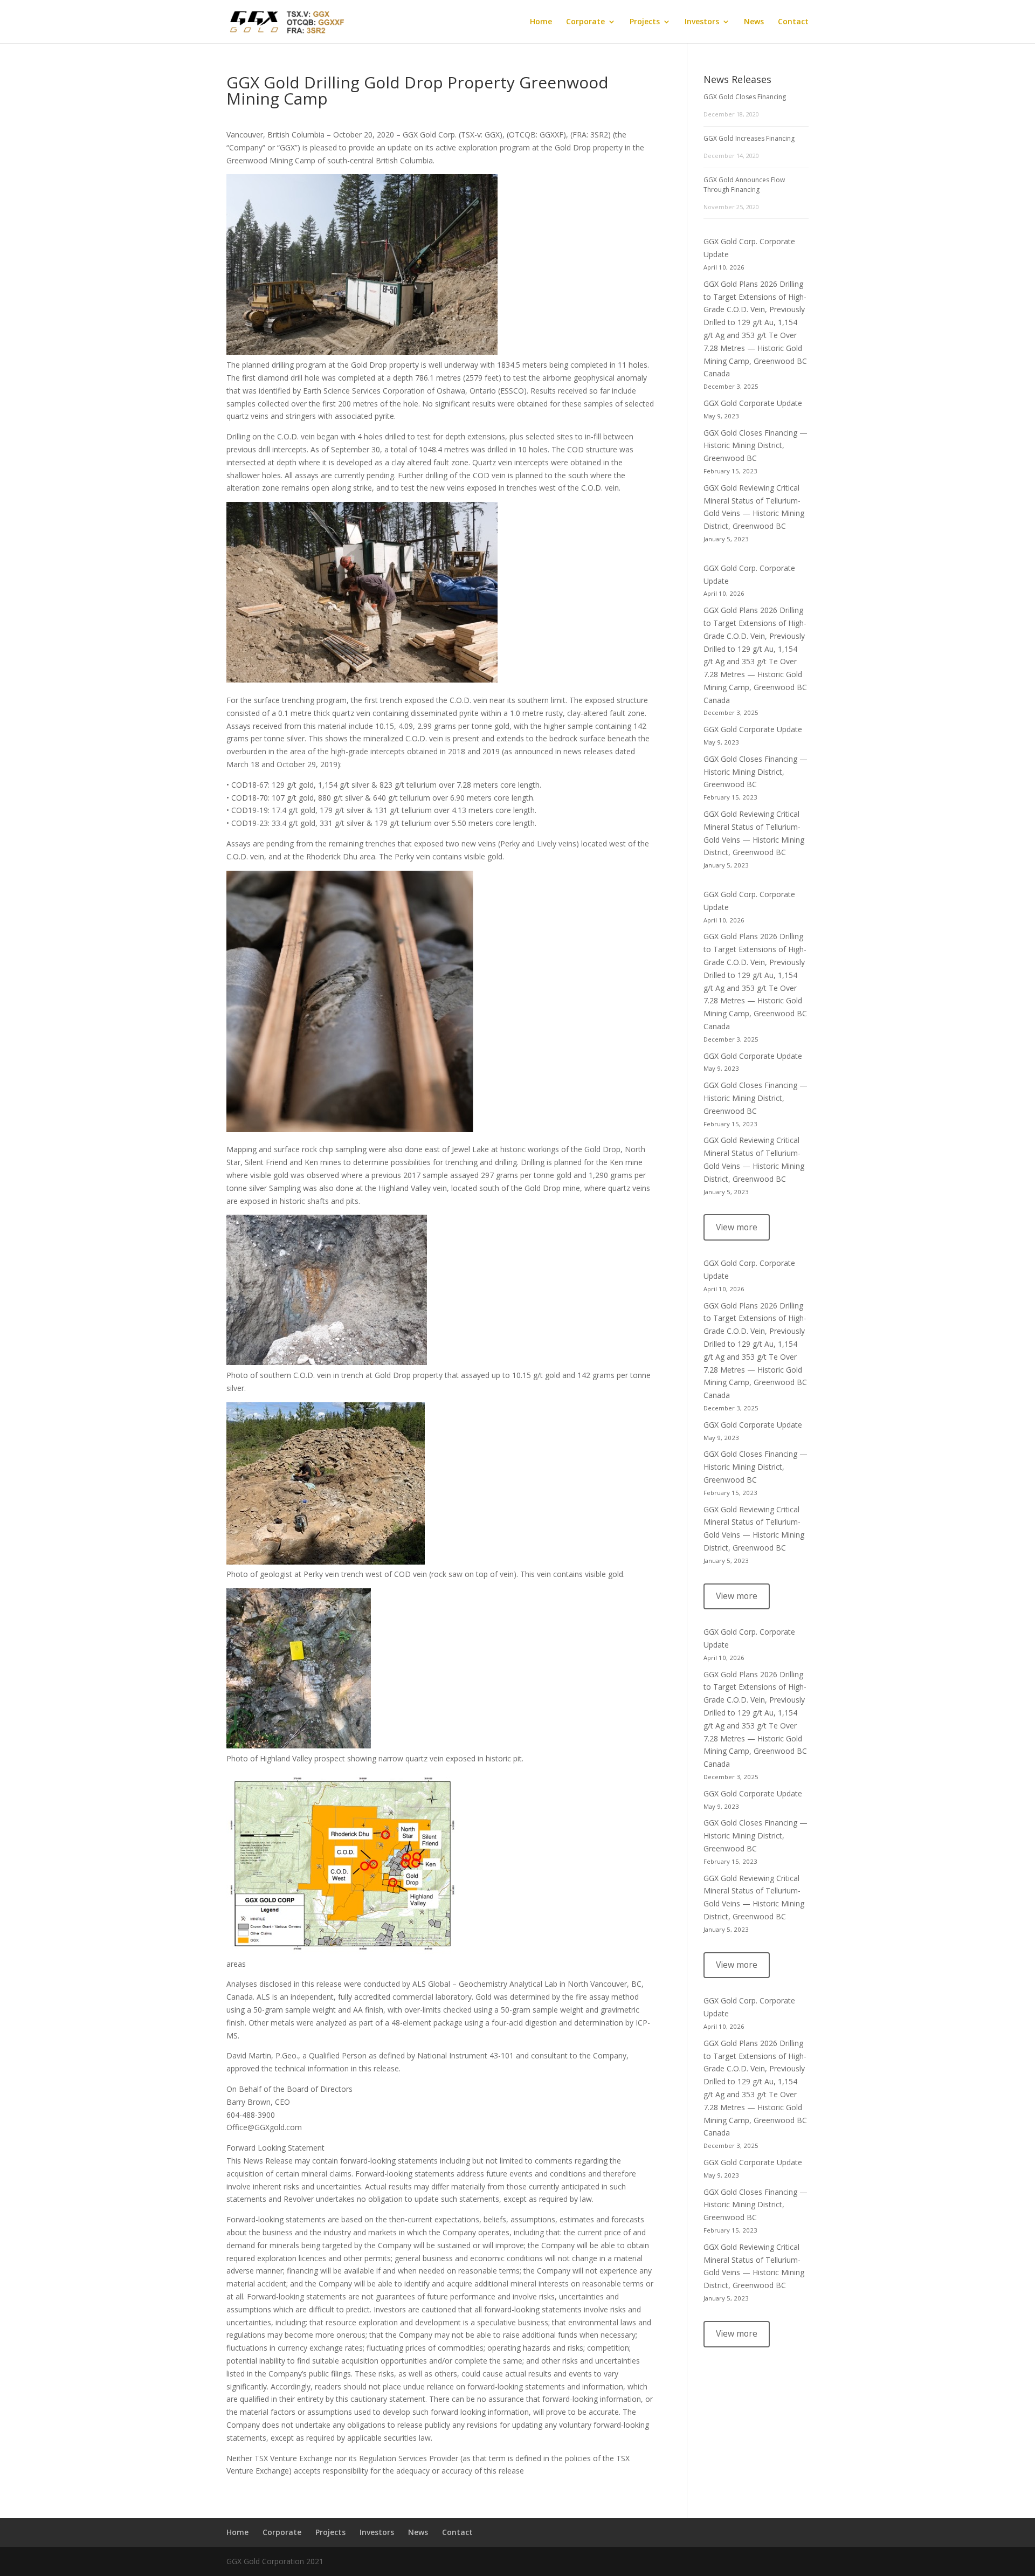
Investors (702, 22)
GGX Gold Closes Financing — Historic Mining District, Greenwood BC (755, 446)
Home (541, 22)
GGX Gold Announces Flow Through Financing (744, 185)
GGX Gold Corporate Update (753, 403)
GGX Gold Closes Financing (745, 97)
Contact (793, 22)
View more (737, 1227)
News (754, 22)
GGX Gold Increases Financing (749, 138)
